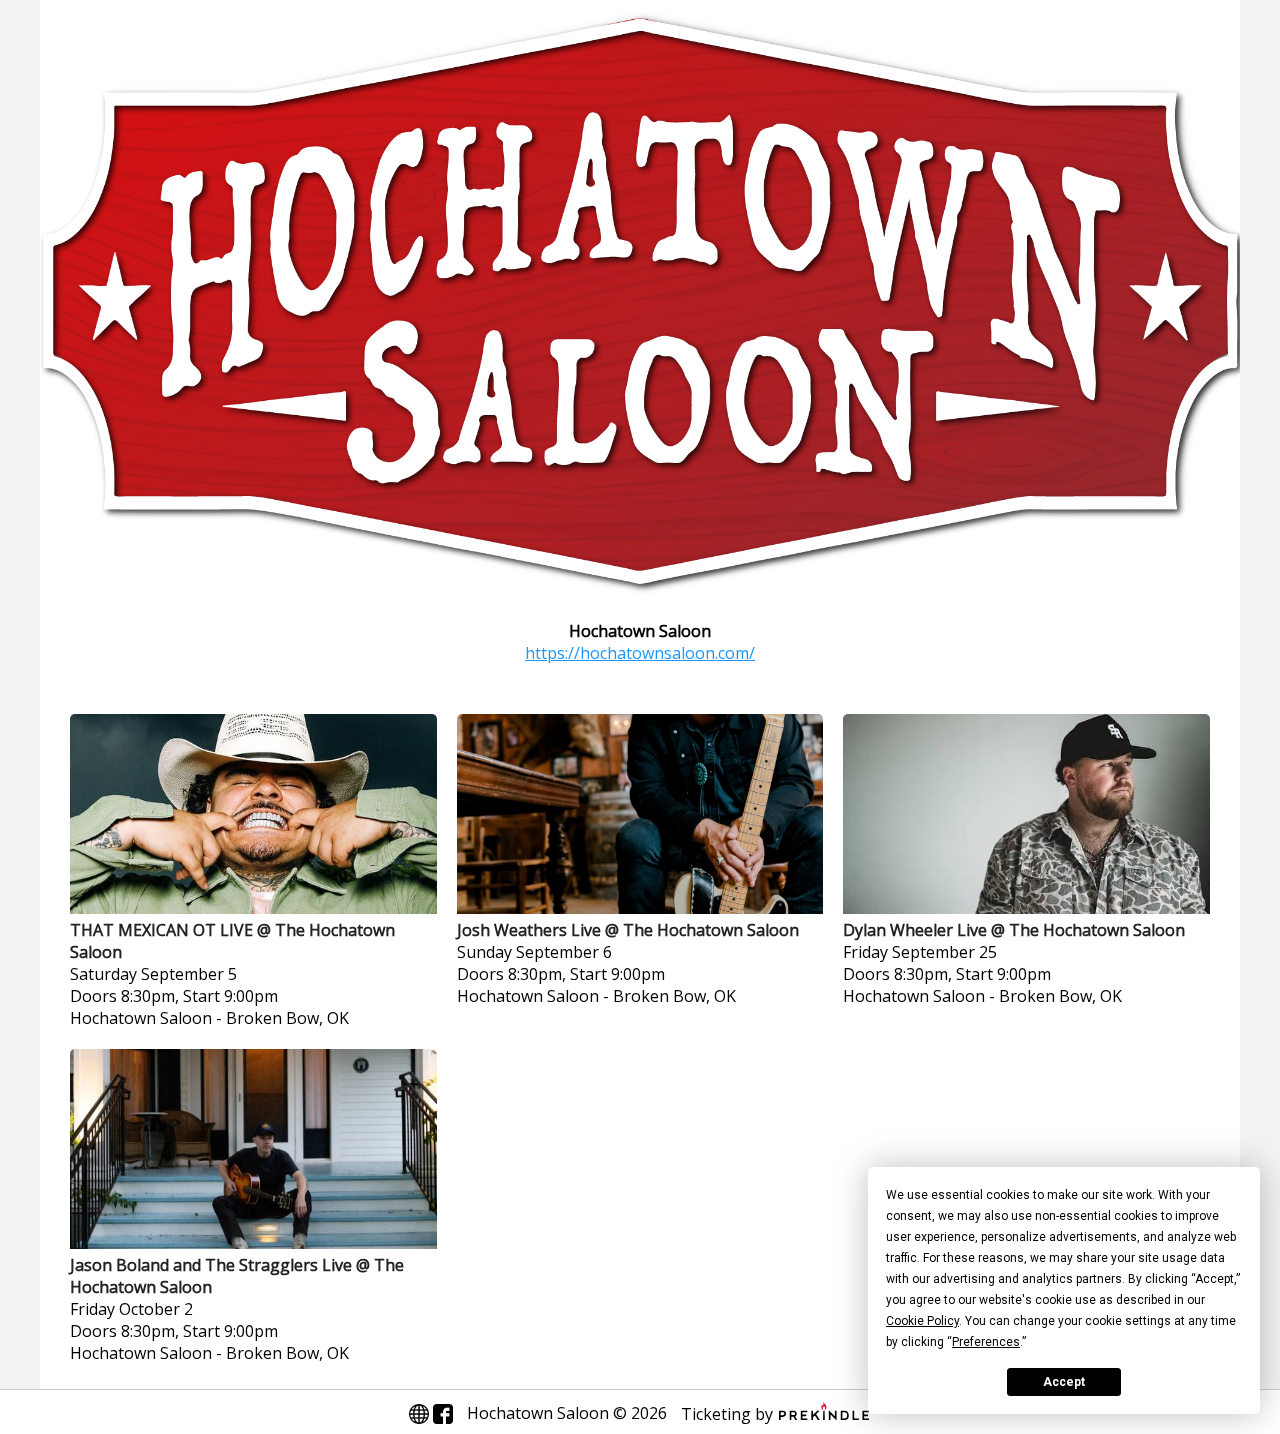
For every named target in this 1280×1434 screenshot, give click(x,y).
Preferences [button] (986, 1342)
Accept (1064, 1382)
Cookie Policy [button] (922, 1321)
